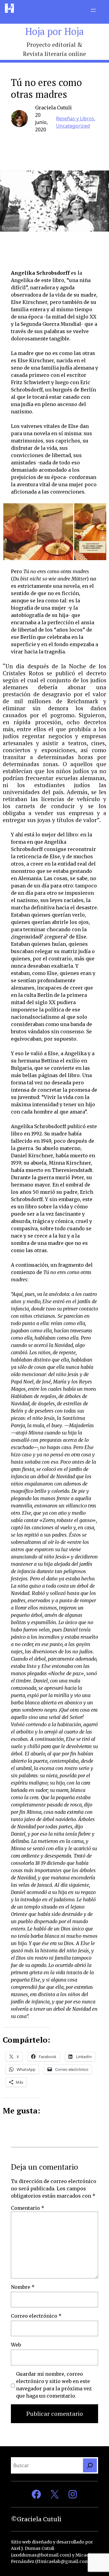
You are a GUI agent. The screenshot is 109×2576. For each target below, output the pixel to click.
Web (16, 2345)
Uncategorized (73, 126)
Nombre (23, 2287)
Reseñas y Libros (75, 119)
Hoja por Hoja (54, 31)
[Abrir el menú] (93, 10)
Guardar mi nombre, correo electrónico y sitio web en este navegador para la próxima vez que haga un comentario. (54, 2385)
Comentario (28, 2208)
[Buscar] (90, 2465)
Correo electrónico (36, 2316)
